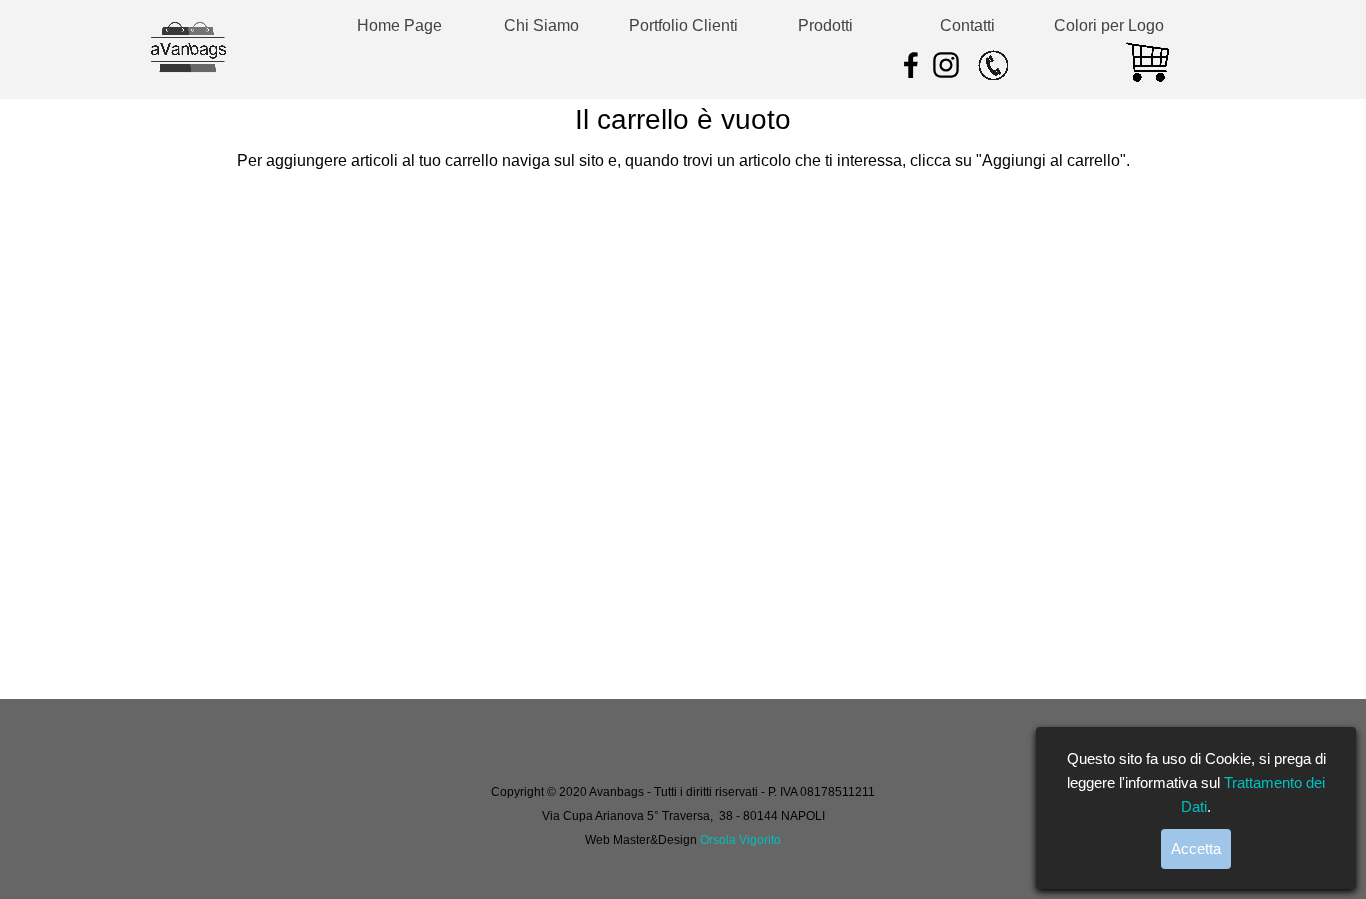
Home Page (399, 25)
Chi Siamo (541, 25)
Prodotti (825, 25)
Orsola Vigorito (740, 840)
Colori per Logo (1109, 25)
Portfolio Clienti (683, 25)
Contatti (967, 25)
